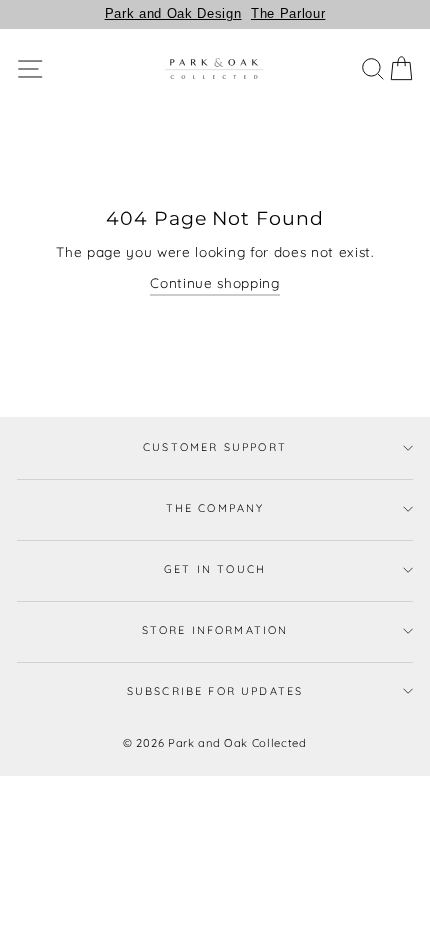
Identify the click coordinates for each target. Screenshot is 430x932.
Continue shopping (215, 282)
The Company (215, 508)
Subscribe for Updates (215, 691)
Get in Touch (215, 569)
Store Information (215, 630)
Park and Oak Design (173, 13)
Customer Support (215, 447)
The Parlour (288, 13)
